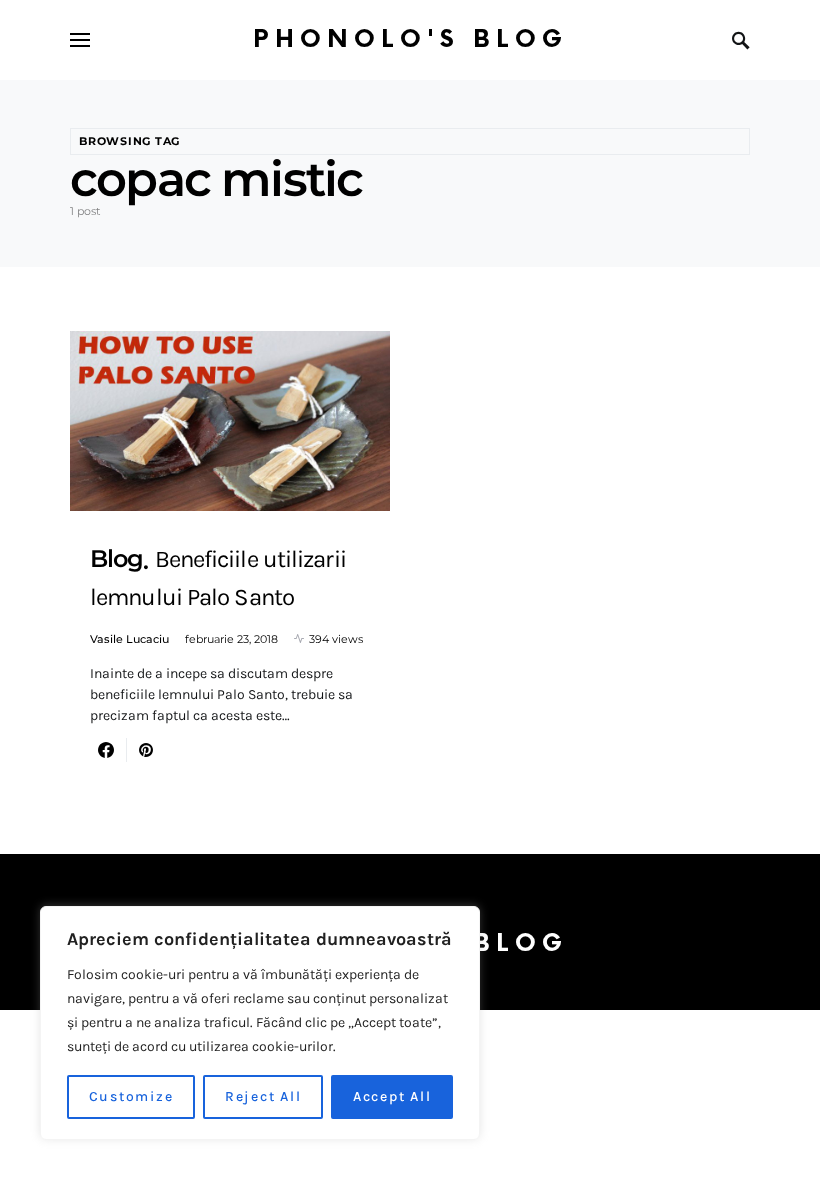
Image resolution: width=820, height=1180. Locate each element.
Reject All (263, 1096)
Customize (131, 1096)
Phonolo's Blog (410, 39)
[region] (260, 1023)
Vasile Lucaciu (129, 639)
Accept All (392, 1096)
